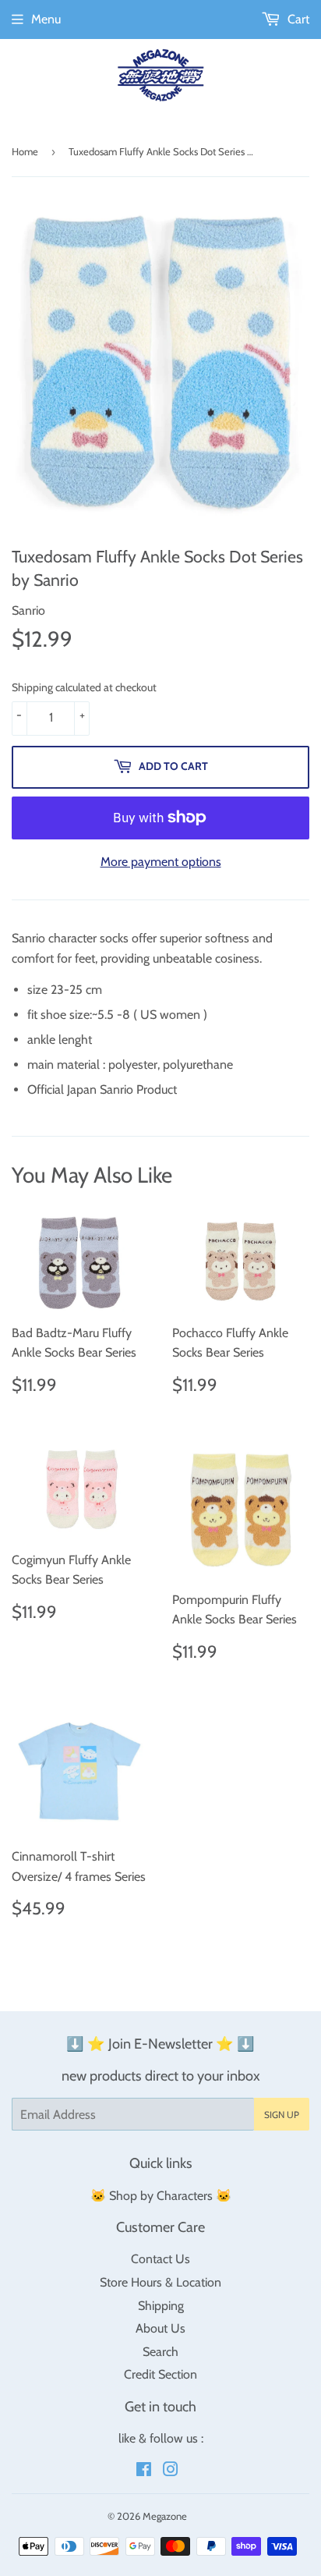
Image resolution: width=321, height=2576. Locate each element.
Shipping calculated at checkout (84, 687)
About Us (160, 2328)
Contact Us (160, 2259)
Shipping (161, 2306)
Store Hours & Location (160, 2282)
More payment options (161, 862)
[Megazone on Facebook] (144, 2471)
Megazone (165, 2516)
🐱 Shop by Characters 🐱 (161, 2196)
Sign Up (282, 2115)
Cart (297, 19)
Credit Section (160, 2374)
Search (160, 2352)
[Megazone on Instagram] (171, 2471)
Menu (46, 19)
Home (25, 151)
